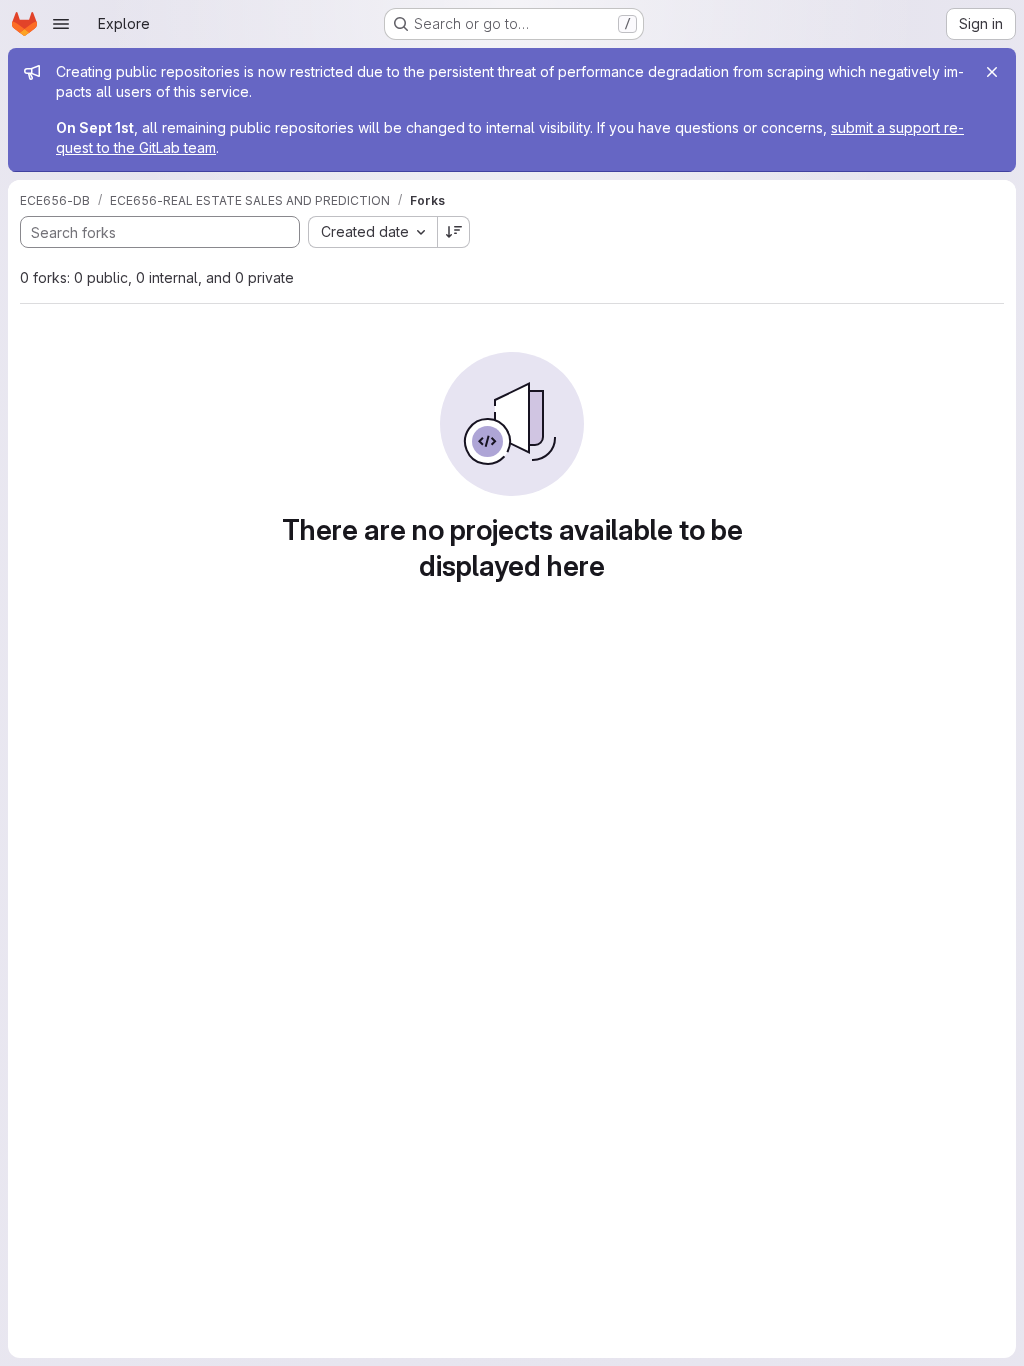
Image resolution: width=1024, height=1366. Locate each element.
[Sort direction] (454, 232)
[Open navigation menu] (61, 24)
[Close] (992, 72)
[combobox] (372, 232)
